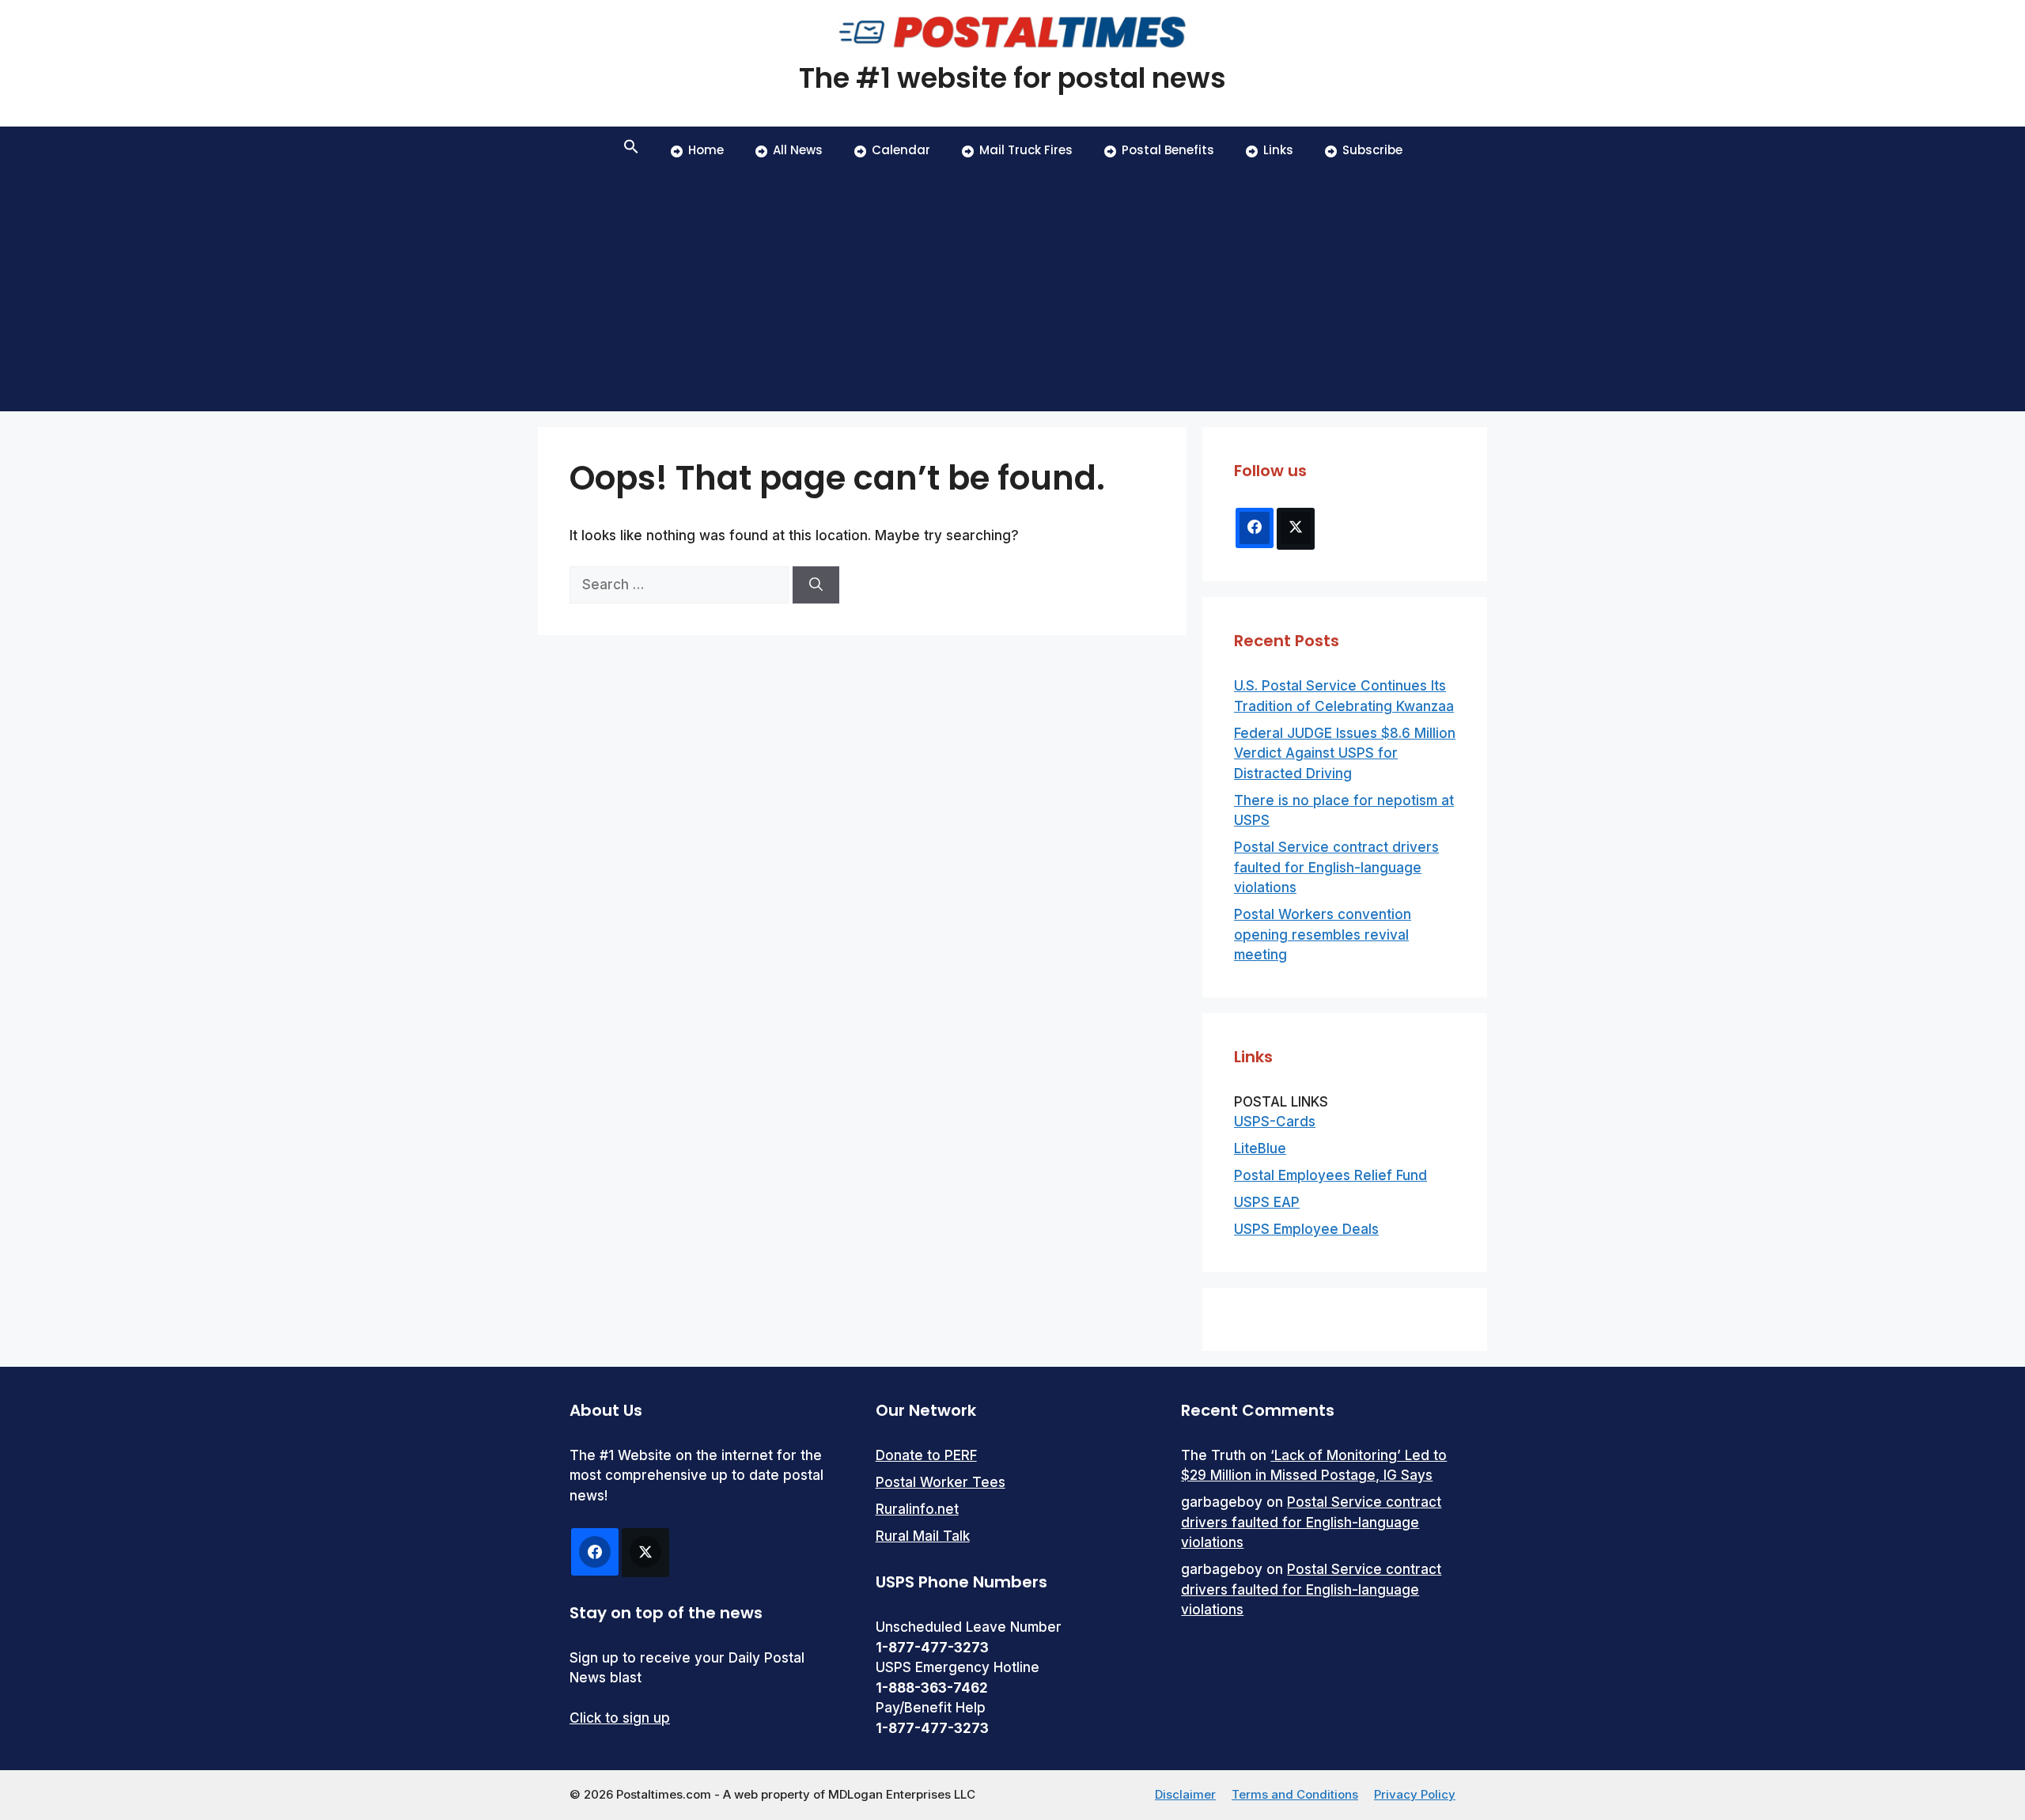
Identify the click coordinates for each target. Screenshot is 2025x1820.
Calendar (901, 150)
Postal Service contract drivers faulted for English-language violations (1336, 867)
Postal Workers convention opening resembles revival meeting (1323, 935)
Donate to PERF (926, 1455)
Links (1278, 150)
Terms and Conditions (1295, 1794)
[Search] (816, 585)
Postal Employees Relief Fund (1330, 1175)
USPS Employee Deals (1306, 1229)
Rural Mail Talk (923, 1536)
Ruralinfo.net (917, 1509)
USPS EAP (1267, 1202)
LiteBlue (1260, 1148)
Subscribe (1372, 150)
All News (798, 150)
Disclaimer (1185, 1794)
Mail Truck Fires (1026, 150)
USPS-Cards (1275, 1122)
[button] (631, 150)
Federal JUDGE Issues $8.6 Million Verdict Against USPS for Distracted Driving (1345, 753)
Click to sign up (620, 1718)
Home (706, 150)
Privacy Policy (1415, 1794)
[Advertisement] (1012, 293)
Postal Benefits (1168, 150)
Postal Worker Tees (941, 1482)
